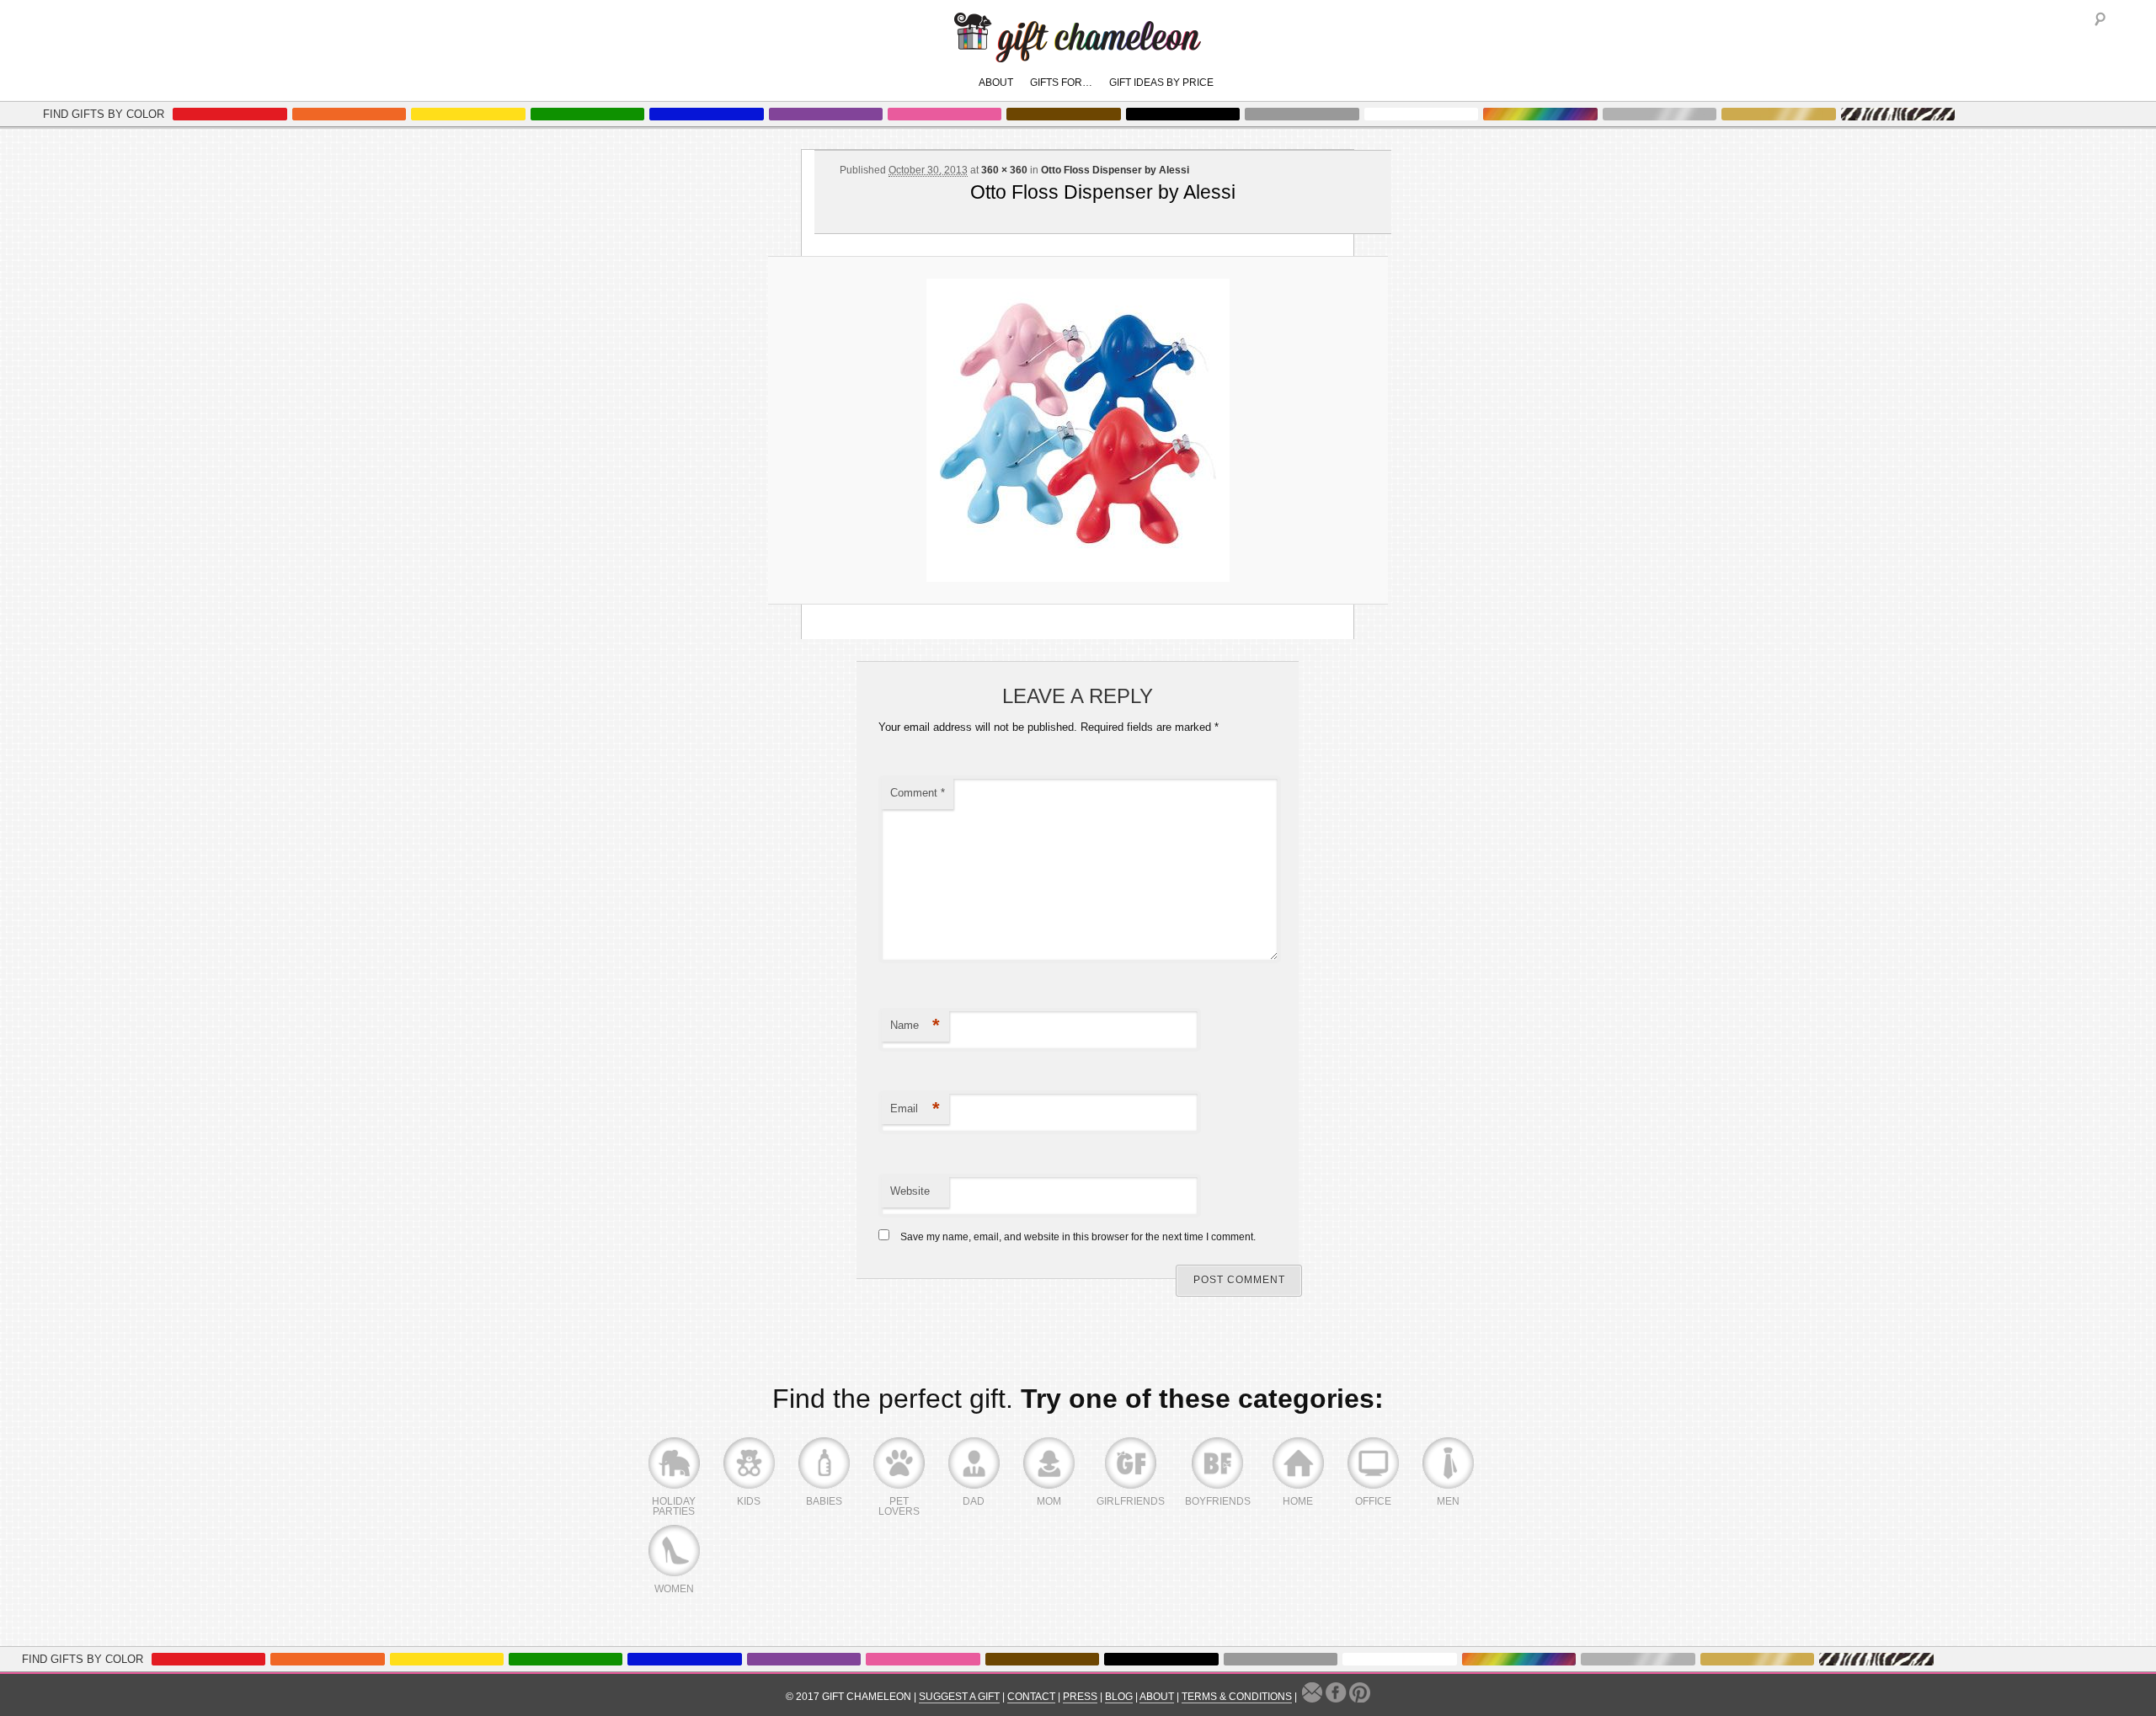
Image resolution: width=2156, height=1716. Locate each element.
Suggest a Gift (959, 1697)
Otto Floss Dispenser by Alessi (1115, 170)
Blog (1119, 1697)
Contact (1031, 1697)
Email (915, 1108)
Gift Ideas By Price (1161, 83)
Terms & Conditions (1237, 1697)
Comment (918, 793)
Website (910, 1191)
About (996, 83)
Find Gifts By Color (104, 114)
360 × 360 (1004, 170)
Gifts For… (1061, 83)
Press (1080, 1697)
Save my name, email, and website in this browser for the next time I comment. (1078, 1237)
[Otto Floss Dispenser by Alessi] (1078, 430)
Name (915, 1025)
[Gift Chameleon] (1078, 53)
